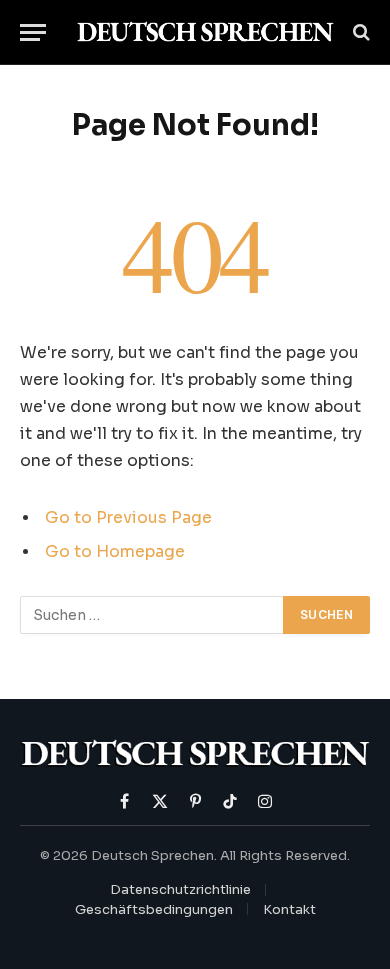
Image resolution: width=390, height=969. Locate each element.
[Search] (359, 32)
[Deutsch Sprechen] (205, 32)
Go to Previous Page (128, 518)
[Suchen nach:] (152, 615)
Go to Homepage (115, 552)
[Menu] (33, 32)
